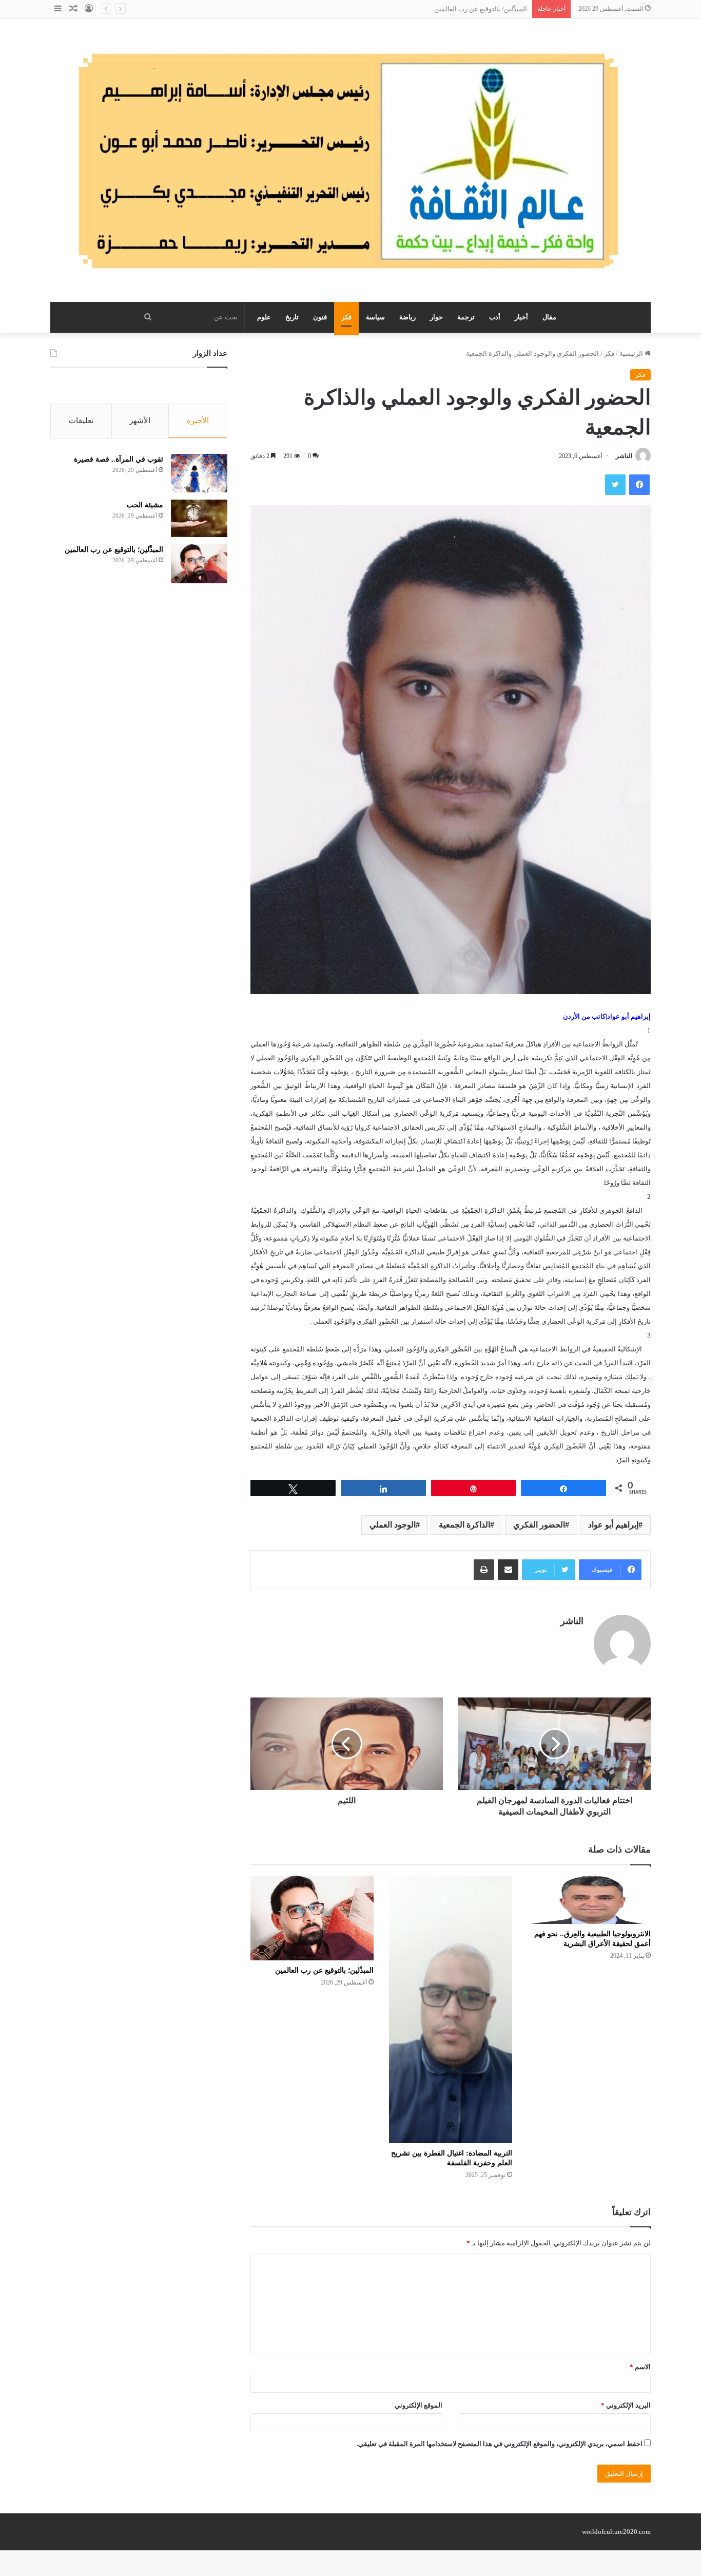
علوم (264, 317)
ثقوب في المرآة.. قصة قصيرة (119, 459)
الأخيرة (198, 421)
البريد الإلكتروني (626, 2405)
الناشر (624, 456)
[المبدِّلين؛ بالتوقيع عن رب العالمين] (312, 1918)
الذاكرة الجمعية (464, 1525)
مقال (549, 317)
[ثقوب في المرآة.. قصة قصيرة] (199, 473)
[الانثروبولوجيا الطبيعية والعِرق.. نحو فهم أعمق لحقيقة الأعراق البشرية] (589, 1900)
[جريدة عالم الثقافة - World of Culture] (350, 160)
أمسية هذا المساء (502, 9)
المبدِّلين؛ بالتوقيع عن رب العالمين (324, 1970)
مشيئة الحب (145, 505)
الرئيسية (632, 354)
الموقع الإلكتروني (418, 2405)
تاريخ (292, 317)
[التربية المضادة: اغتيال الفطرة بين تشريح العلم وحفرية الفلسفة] (451, 2010)
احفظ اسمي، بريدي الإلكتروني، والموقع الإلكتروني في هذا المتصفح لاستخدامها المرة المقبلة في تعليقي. (500, 2444)
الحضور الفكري (539, 1525)
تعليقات (81, 421)
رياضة (407, 317)
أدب (495, 317)
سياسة (375, 317)
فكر (346, 317)
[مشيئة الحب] (199, 518)
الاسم (640, 2367)
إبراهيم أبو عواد (613, 1525)
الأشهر (140, 421)
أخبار (521, 317)
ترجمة (466, 317)
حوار (436, 317)
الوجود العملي (393, 1525)
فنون (320, 317)
